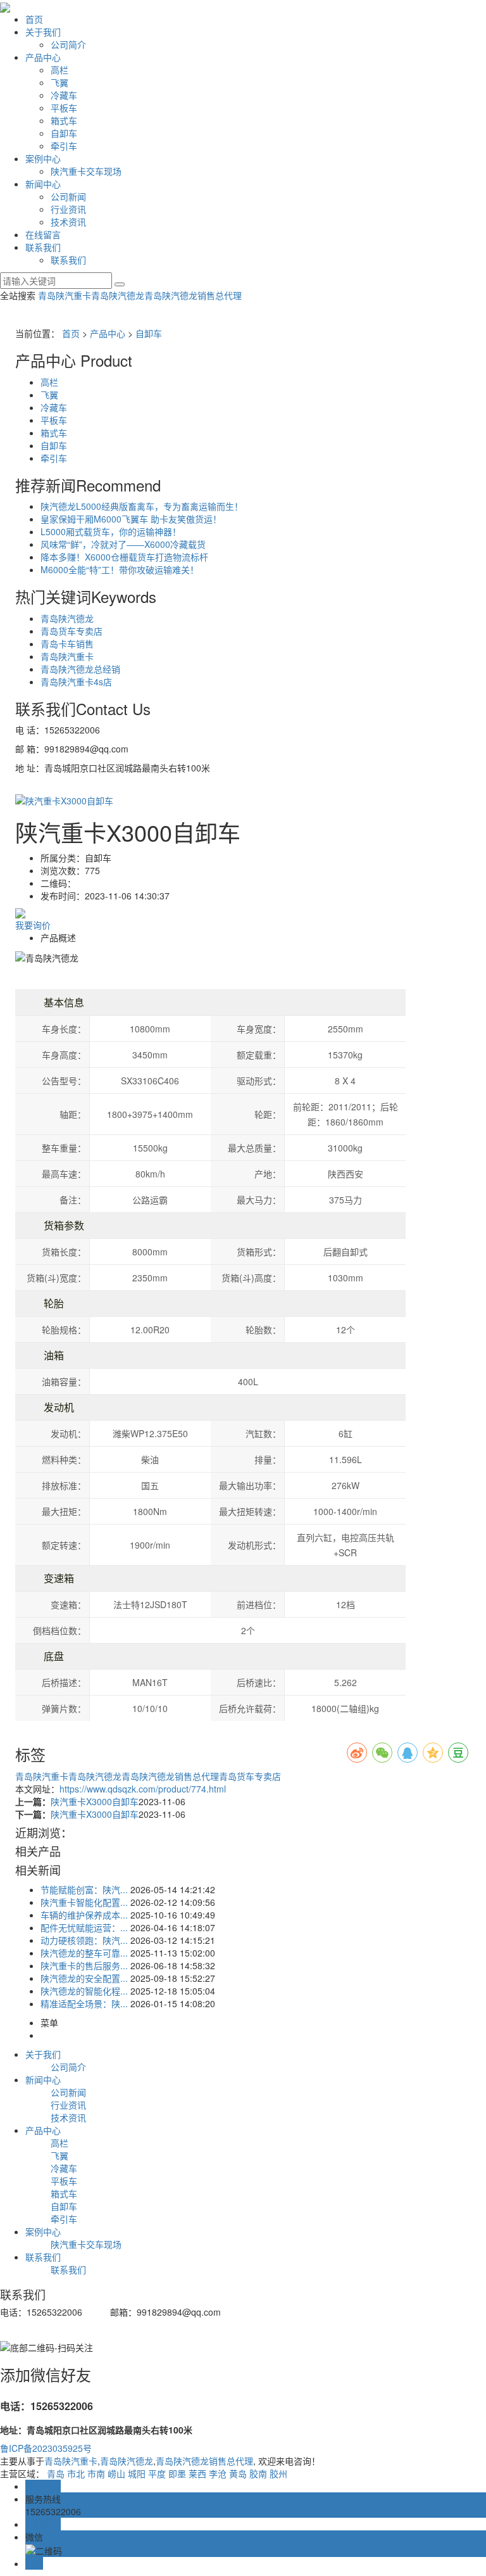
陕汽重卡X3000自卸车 (95, 1801)
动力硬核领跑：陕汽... (84, 1940)
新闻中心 (43, 184)
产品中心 (43, 57)
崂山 (116, 2473)
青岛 (56, 2473)
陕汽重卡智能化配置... (84, 1902)
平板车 (64, 108)
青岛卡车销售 (67, 644)
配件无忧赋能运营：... (84, 1927)
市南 (96, 2473)
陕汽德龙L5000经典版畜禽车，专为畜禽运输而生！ (142, 506)
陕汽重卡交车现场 (86, 171)
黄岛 (238, 2473)
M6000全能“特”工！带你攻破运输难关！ (120, 569)
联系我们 (43, 247)
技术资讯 (68, 222)
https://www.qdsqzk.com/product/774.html (143, 1789)
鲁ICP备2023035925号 (46, 2448)
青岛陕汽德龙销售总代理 (193, 295)
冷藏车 (64, 95)
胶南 (258, 2473)
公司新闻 (68, 196)
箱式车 (64, 120)
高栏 (59, 70)
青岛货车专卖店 (72, 631)
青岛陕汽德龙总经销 (80, 669)
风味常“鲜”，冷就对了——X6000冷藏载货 (123, 544)
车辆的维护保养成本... (84, 1915)
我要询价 (33, 925)
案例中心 (43, 158)
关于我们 (43, 32)
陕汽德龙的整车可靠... (84, 1953)
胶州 (278, 2473)
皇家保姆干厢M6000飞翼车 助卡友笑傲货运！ (131, 519)
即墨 (177, 2473)
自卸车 (64, 133)
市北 (76, 2473)
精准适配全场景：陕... (84, 2003)
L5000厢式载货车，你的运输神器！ (111, 531)
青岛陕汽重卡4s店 (76, 682)
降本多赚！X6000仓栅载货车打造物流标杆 (124, 557)
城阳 (137, 2473)
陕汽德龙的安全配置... (84, 1978)
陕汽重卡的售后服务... (84, 1965)
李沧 (218, 2473)
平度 (157, 2473)
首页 (34, 19)
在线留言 (43, 234)
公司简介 (68, 44)
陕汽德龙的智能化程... (84, 1991)
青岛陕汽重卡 (65, 295)
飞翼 (59, 82)
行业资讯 (68, 209)
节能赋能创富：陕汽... (84, 1889)
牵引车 (64, 146)
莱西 (197, 2473)
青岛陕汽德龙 (118, 295)
